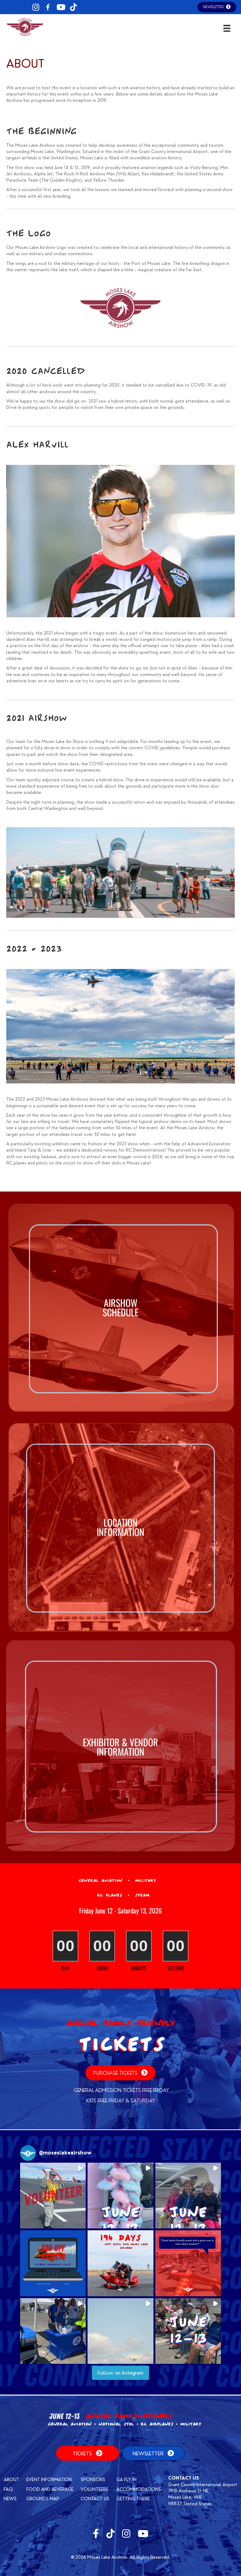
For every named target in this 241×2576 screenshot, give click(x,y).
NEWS (10, 2499)
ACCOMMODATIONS (139, 2489)
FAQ (8, 2489)
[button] (53, 2196)
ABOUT (11, 2480)
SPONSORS (93, 2480)
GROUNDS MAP (43, 2499)
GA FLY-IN (126, 2480)
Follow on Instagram (120, 2373)
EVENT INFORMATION (49, 2480)
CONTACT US (95, 2499)
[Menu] (227, 28)
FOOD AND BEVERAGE (50, 2489)
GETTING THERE (133, 2499)
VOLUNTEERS (94, 2489)
